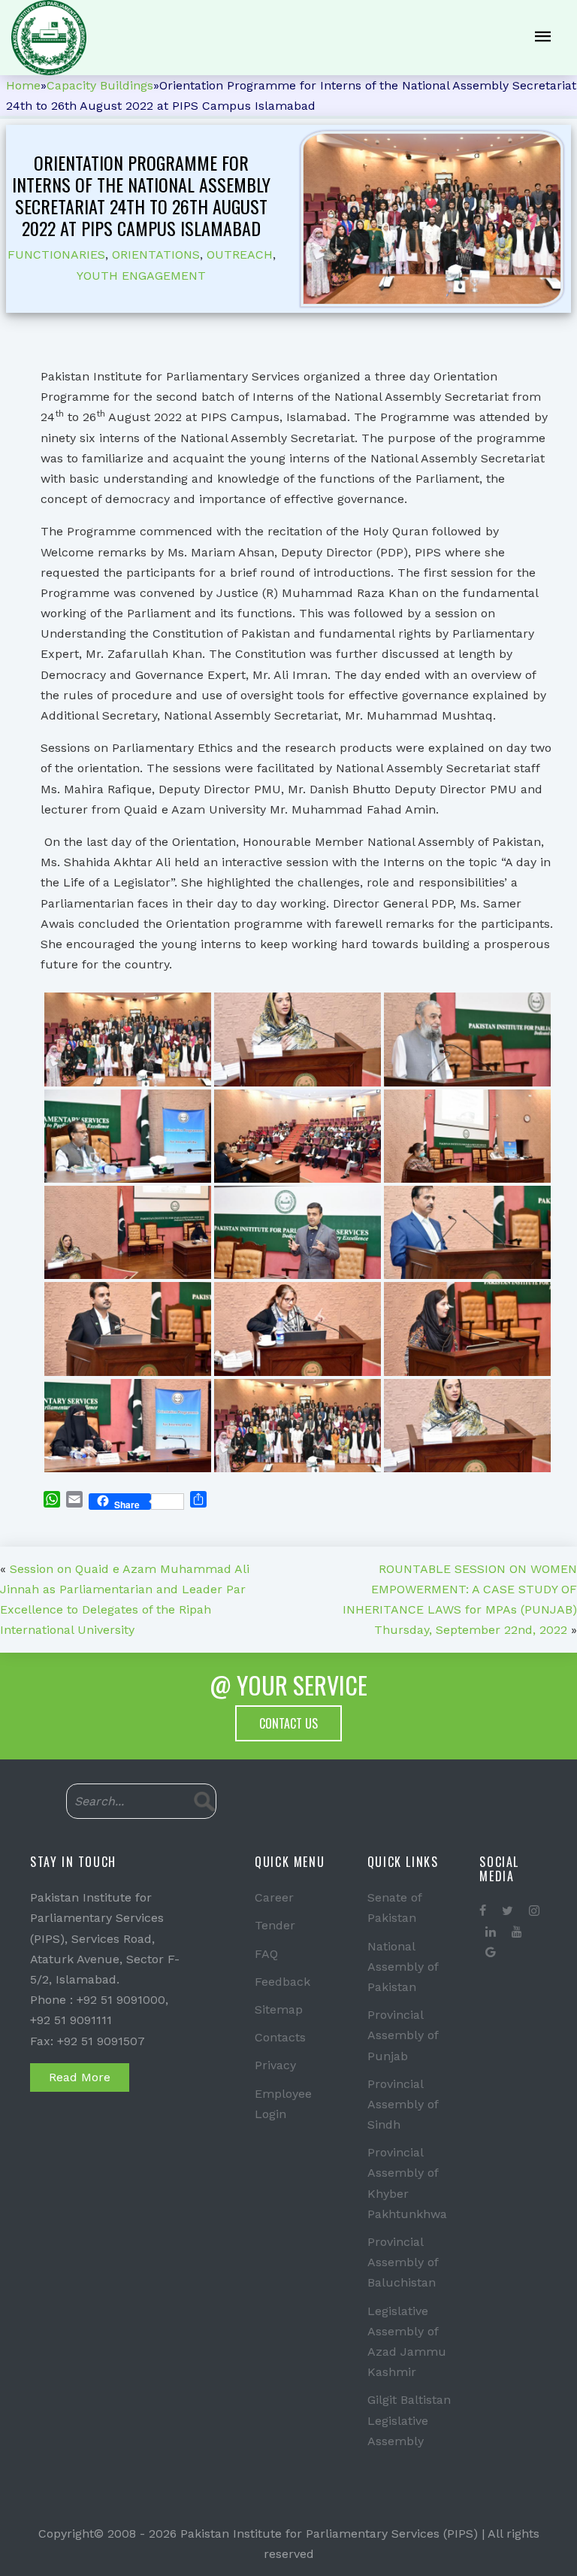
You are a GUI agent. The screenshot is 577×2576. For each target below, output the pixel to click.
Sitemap (279, 2009)
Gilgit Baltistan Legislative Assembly (409, 2420)
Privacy (275, 2065)
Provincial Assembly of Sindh (403, 2104)
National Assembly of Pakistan (403, 1967)
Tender (275, 1925)
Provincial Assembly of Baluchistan (403, 2262)
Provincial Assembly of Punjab (403, 2035)
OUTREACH (240, 255)
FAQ (266, 1954)
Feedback (282, 1982)
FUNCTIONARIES (56, 255)
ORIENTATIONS (156, 255)
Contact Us (288, 1723)
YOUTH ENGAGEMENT (141, 276)
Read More (80, 2077)
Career (274, 1897)
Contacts (280, 2037)
